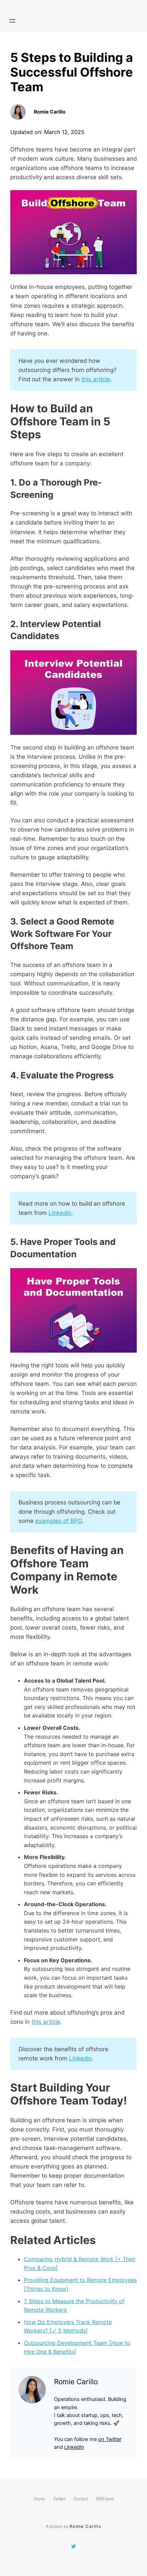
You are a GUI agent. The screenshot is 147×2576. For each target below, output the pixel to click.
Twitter (59, 2499)
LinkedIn (74, 2447)
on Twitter (110, 2439)
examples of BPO (59, 1521)
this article (96, 379)
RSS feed (105, 2499)
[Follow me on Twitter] (73, 2547)
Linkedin (60, 1213)
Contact (81, 2499)
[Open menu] (12, 21)
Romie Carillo (86, 2526)
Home (39, 2499)
